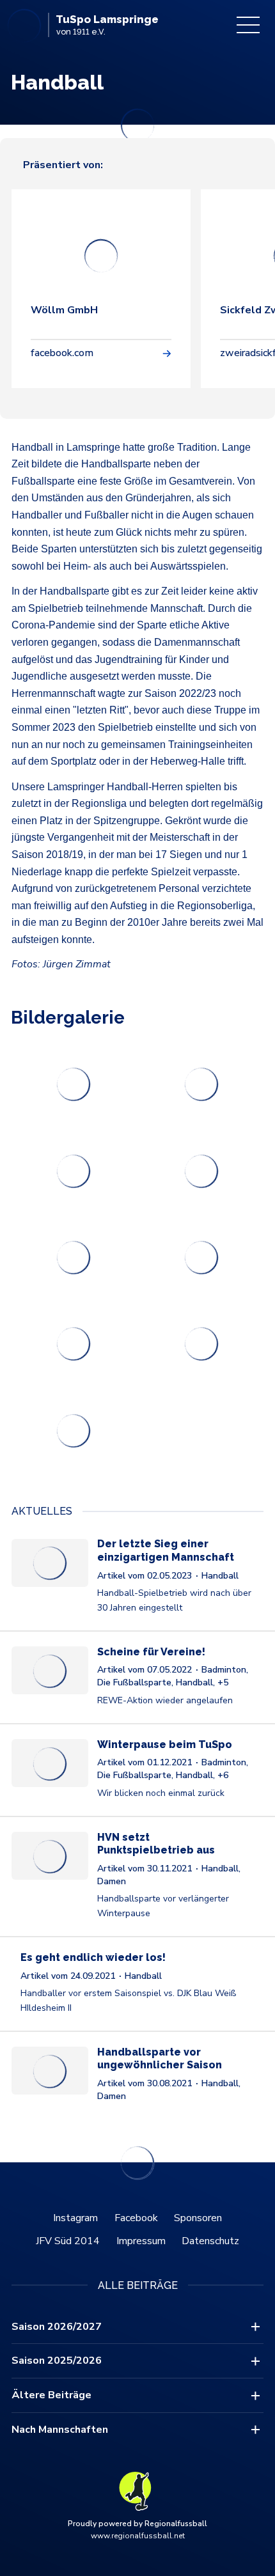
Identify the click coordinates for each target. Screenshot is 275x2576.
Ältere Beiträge (51, 2395)
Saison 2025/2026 (57, 2361)
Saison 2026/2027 (57, 2327)
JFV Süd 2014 (68, 2241)
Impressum (141, 2241)
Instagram (75, 2218)
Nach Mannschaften (60, 2430)
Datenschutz (210, 2241)
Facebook (136, 2218)
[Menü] (248, 25)
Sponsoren (198, 2218)
